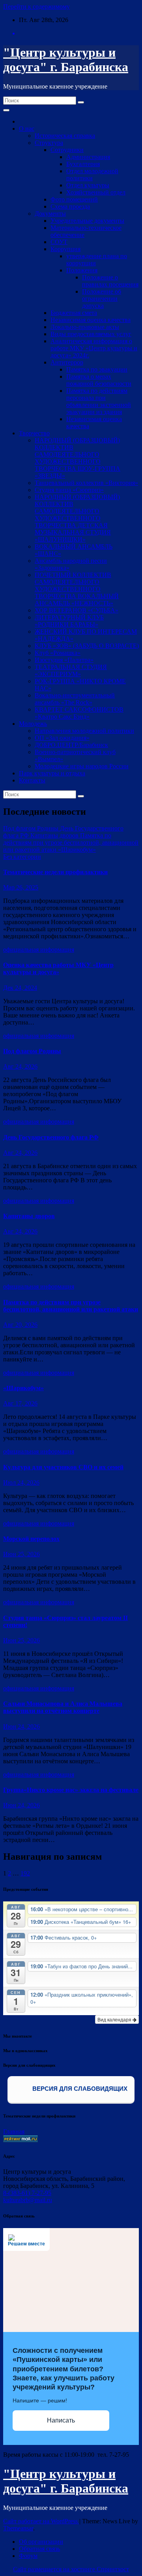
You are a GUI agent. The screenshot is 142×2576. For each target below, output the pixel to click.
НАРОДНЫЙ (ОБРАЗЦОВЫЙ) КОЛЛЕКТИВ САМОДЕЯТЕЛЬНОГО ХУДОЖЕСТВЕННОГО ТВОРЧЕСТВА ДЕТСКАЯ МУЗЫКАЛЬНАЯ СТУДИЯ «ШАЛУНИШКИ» (77, 518)
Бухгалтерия (83, 164)
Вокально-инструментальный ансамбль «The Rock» (75, 699)
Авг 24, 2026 (20, 1066)
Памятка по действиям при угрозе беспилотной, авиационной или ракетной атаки (71, 1306)
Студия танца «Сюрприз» (69, 490)
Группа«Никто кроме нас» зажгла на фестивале (71, 1790)
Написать (61, 2420)
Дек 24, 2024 (20, 988)
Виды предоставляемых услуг (91, 334)
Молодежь (33, 724)
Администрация (88, 157)
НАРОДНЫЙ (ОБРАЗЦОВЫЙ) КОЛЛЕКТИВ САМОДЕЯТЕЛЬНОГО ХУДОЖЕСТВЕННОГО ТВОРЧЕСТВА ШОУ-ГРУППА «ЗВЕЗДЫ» (78, 458)
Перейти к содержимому (36, 6)
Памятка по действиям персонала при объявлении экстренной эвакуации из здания (99, 401)
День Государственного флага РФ (51, 1137)
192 (25, 1873)
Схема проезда (70, 206)
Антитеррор (67, 362)
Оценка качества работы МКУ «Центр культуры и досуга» (58, 968)
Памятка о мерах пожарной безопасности (99, 380)
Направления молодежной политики (84, 731)
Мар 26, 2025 (21, 887)
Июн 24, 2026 (21, 1726)
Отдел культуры (88, 185)
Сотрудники (67, 150)
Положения (82, 270)
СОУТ (59, 242)
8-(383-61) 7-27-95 (27, 2193)
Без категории (22, 857)
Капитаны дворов (29, 1216)
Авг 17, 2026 (20, 1403)
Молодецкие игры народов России (82, 766)
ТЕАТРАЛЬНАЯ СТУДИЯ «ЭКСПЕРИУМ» (71, 670)
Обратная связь (39, 2549)
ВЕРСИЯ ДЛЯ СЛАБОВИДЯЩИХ (79, 2089)
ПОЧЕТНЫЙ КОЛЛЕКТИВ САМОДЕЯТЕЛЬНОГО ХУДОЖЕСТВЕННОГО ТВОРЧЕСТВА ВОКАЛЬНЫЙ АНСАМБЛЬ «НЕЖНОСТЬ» (77, 589)
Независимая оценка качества (91, 320)
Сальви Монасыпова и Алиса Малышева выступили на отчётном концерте (63, 1707)
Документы (50, 214)
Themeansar (18, 2528)
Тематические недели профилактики (55, 872)
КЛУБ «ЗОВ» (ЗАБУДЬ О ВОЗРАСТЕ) (87, 646)
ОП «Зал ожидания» (62, 738)
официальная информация (39, 950)
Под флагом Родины (32, 1051)
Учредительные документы (87, 221)
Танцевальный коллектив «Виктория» (86, 483)
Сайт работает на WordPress (41, 2521)
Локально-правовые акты (85, 327)
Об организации (41, 2542)
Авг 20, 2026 (20, 1325)
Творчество (34, 433)
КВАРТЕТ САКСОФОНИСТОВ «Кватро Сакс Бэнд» (79, 713)
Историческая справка (65, 136)
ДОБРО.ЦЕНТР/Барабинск (71, 745)
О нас (27, 129)
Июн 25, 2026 (21, 1554)
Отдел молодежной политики (92, 175)
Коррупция (65, 249)
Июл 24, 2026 (21, 1482)
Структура (49, 143)
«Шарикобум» (23, 1388)
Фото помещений (74, 199)
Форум (28, 2556)
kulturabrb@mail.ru (28, 2200)
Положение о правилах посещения (110, 281)
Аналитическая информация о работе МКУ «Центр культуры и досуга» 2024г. (94, 348)
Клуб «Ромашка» (58, 653)
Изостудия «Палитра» (64, 660)
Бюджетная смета (74, 313)
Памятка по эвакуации (97, 369)
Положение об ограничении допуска (102, 299)
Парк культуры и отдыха (52, 773)
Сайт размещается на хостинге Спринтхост (71, 2569)
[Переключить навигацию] (6, 110)
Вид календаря (115, 2019)
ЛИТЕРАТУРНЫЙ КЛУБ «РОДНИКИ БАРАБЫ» (69, 621)
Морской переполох (31, 1539)
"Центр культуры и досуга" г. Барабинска (66, 60)
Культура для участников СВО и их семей (63, 1467)
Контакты (32, 780)
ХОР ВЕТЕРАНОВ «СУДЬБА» (77, 610)
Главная (14, 2131)
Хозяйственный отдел (96, 192)
